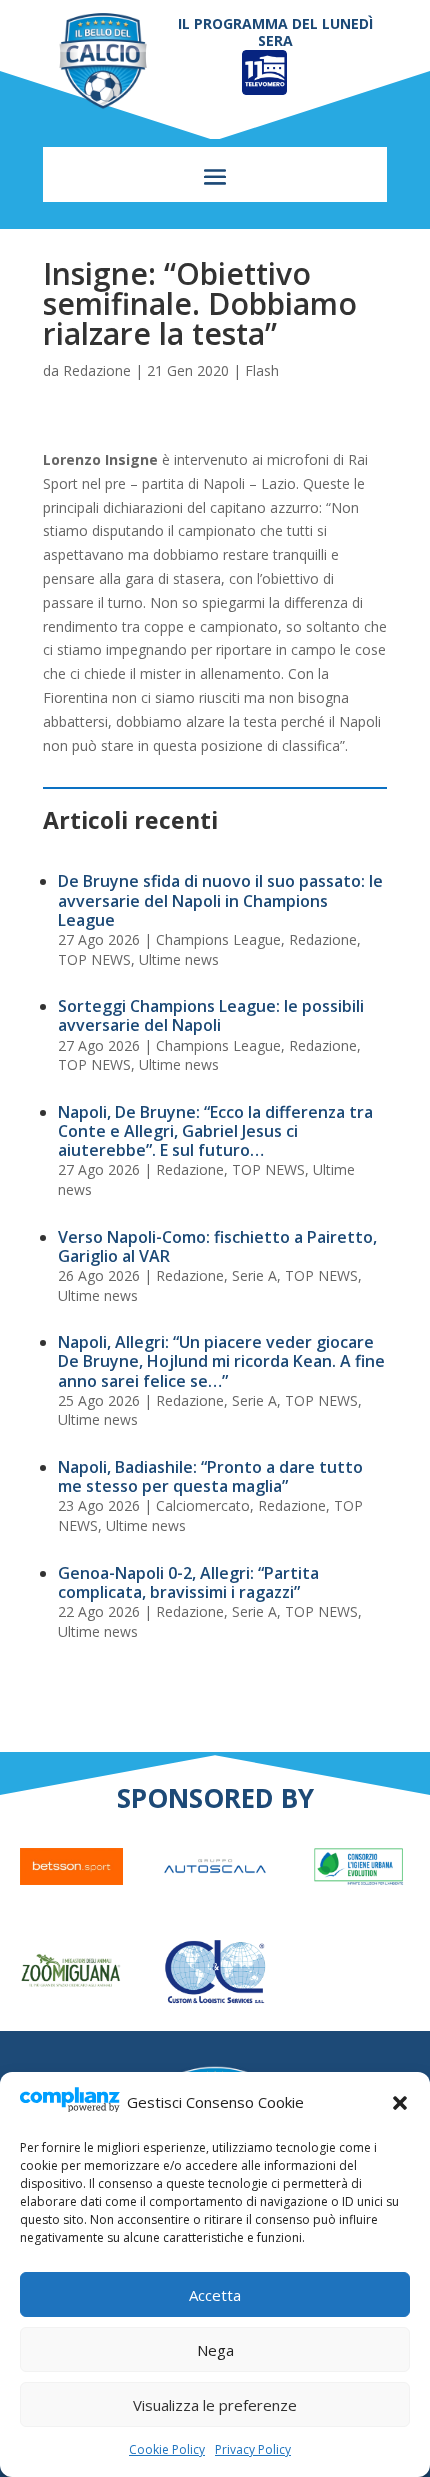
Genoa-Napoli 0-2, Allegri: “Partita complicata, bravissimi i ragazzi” (188, 1582)
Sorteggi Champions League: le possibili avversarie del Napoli (211, 1015)
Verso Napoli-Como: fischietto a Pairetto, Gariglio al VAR (217, 1246)
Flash (262, 370)
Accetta (215, 2295)
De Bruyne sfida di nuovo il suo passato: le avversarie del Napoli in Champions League (220, 900)
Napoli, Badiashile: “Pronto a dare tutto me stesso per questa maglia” (210, 1476)
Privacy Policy (253, 2449)
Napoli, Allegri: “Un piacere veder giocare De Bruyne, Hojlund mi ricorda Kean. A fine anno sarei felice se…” (221, 1361)
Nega (215, 2350)
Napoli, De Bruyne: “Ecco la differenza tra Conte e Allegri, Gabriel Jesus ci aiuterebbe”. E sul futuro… (215, 1131)
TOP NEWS (94, 959)
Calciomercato (203, 1505)
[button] (400, 2103)
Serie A (254, 1275)
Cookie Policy (167, 2449)
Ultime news (179, 959)
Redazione (97, 370)
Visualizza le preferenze (215, 2405)
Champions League (218, 939)
